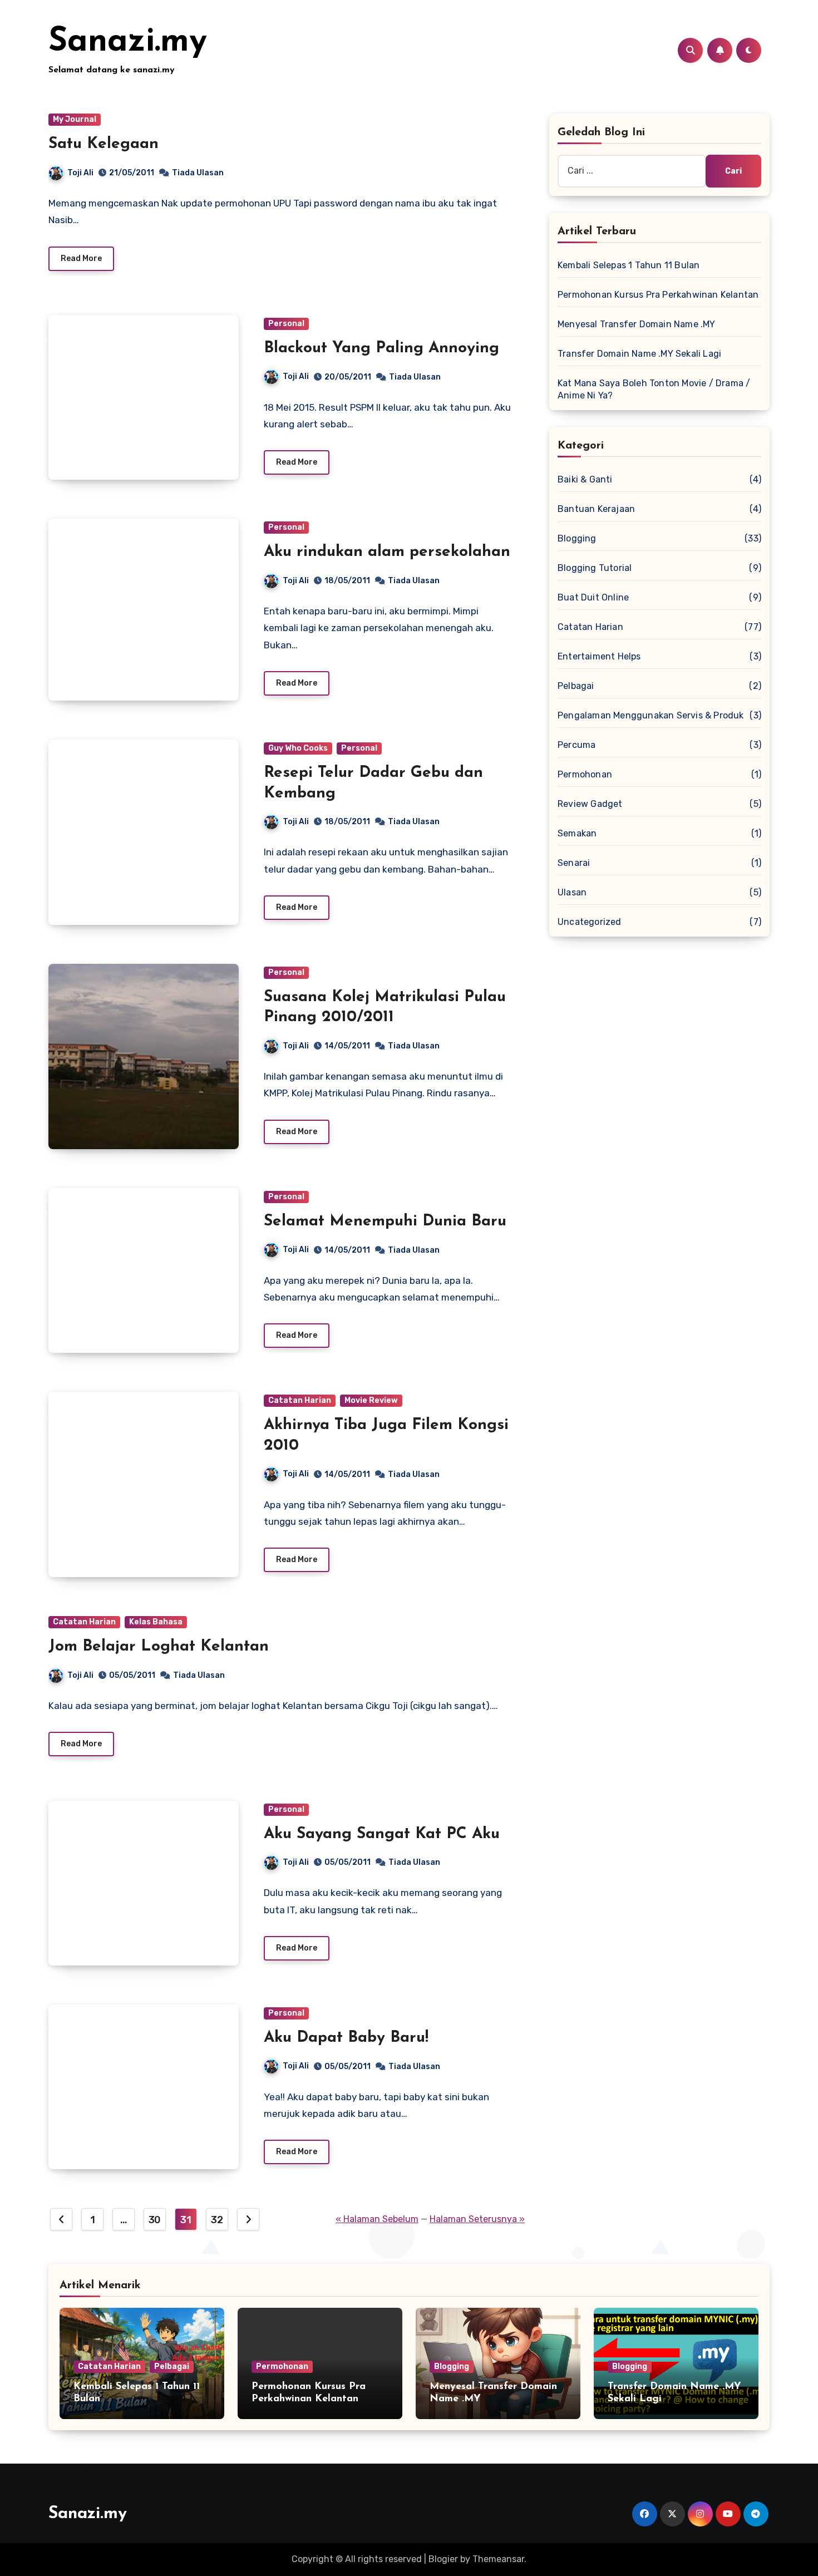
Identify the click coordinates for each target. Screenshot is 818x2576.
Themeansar (498, 2559)
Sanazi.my (128, 42)
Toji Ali (80, 173)
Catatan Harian (300, 1400)
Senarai (574, 863)
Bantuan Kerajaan (596, 509)
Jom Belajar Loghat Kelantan (159, 1647)
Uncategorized (590, 922)
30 (155, 2220)
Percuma (576, 745)
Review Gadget (590, 804)
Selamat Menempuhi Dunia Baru (385, 1221)
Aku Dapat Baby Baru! (346, 2038)
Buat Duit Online (593, 597)
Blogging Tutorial (595, 568)
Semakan (577, 833)
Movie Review (371, 1400)
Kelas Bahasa (156, 1622)
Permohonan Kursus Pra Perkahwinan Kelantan (658, 295)
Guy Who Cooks (298, 748)
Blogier (443, 2559)
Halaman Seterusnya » (477, 2219)
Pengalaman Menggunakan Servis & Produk (651, 715)
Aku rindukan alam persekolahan (387, 552)
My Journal (75, 119)
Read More (81, 258)
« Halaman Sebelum (377, 2219)
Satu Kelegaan (104, 144)
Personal (286, 324)
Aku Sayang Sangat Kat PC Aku (382, 1834)
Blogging (577, 538)
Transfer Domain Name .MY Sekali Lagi (639, 354)
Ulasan (572, 892)
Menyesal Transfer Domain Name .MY (637, 324)
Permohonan (585, 774)
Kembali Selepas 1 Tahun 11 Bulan (629, 265)
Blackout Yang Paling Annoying (381, 348)
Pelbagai (576, 686)
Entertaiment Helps (599, 656)
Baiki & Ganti (585, 479)
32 (217, 2220)
